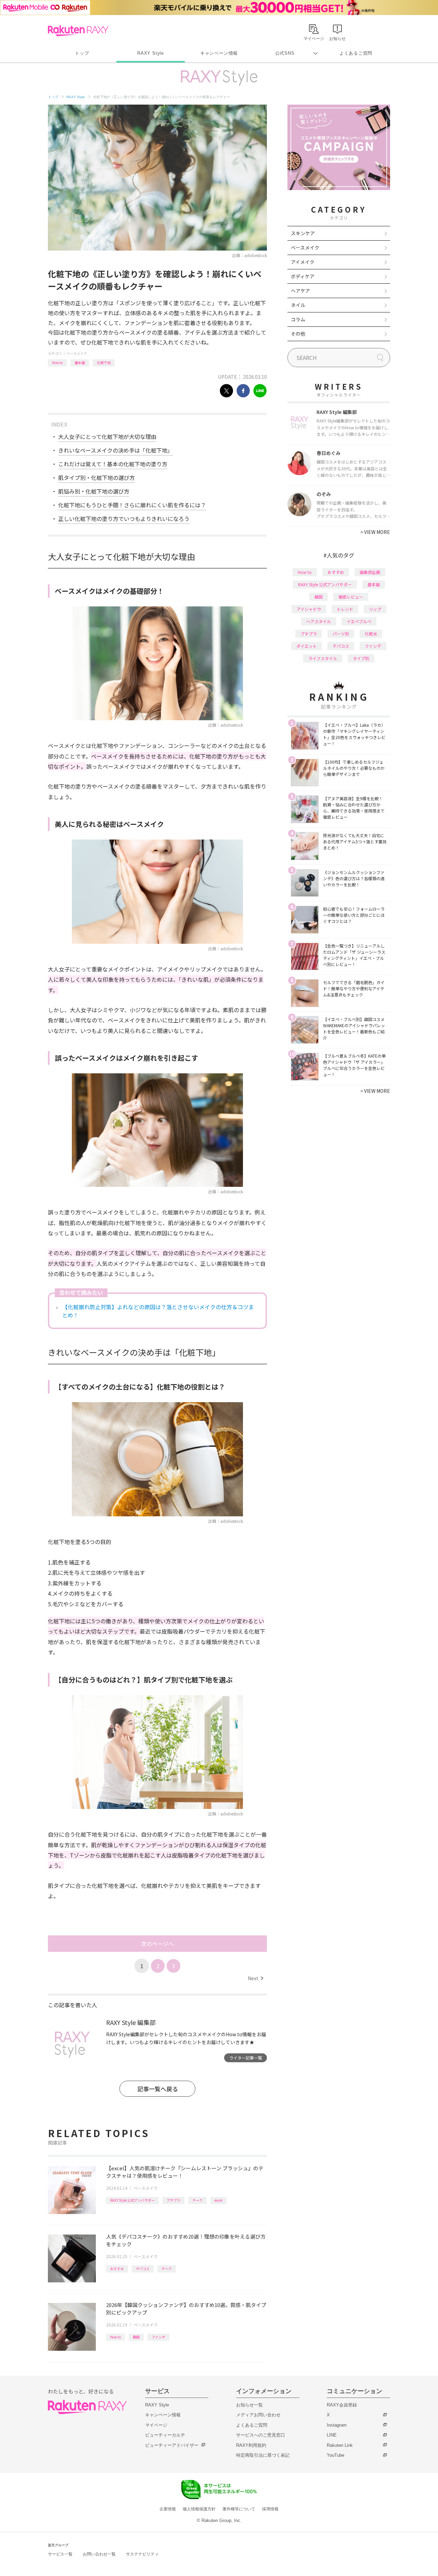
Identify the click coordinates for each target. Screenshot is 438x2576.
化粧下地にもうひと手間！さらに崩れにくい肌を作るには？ (132, 505)
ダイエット (307, 646)
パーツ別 (341, 634)
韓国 (136, 2337)
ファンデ (158, 2337)
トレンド (345, 609)
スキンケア (303, 233)
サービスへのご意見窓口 (261, 2435)
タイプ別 (361, 658)
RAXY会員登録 (342, 2405)
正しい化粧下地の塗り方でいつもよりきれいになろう (124, 519)
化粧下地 (104, 363)
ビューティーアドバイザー (172, 2445)
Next (255, 1978)
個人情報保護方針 (199, 2509)
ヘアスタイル (319, 621)
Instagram (337, 2425)
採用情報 (270, 2509)
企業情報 (168, 2509)
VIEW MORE (375, 532)
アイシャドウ (309, 609)
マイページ (156, 2425)
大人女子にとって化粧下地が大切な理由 (107, 437)
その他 (298, 334)
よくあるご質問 (356, 53)
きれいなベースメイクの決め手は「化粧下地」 (115, 450)
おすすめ (117, 2269)
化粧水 (371, 634)
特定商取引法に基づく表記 (263, 2455)
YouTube (336, 2455)
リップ (375, 609)
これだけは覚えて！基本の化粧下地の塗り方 (113, 464)
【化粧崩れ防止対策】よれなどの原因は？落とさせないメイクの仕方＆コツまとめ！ (158, 1311)
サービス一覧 (60, 2554)
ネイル (298, 305)
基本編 (80, 363)
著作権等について (239, 2509)
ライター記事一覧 (246, 2058)
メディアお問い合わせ (258, 2415)
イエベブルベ (359, 621)
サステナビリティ (142, 2554)
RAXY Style (151, 53)
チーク (197, 2200)
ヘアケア (300, 291)
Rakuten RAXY (78, 31)
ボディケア (303, 276)
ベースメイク (77, 353)
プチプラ (173, 2200)
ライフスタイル (323, 658)
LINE (332, 2435)
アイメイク (303, 262)
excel (218, 2200)
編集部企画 (370, 572)
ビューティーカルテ (165, 2435)
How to (57, 363)
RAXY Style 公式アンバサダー (132, 2200)
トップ (82, 53)
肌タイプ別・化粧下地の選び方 (96, 478)
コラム (298, 319)
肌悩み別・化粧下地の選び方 (94, 491)
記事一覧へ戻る (158, 2089)
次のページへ (157, 1944)
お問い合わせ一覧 (99, 2554)
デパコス (143, 2269)
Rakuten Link (340, 2445)
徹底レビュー (351, 597)
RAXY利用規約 (251, 2445)
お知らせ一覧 (249, 2405)
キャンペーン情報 (219, 53)
